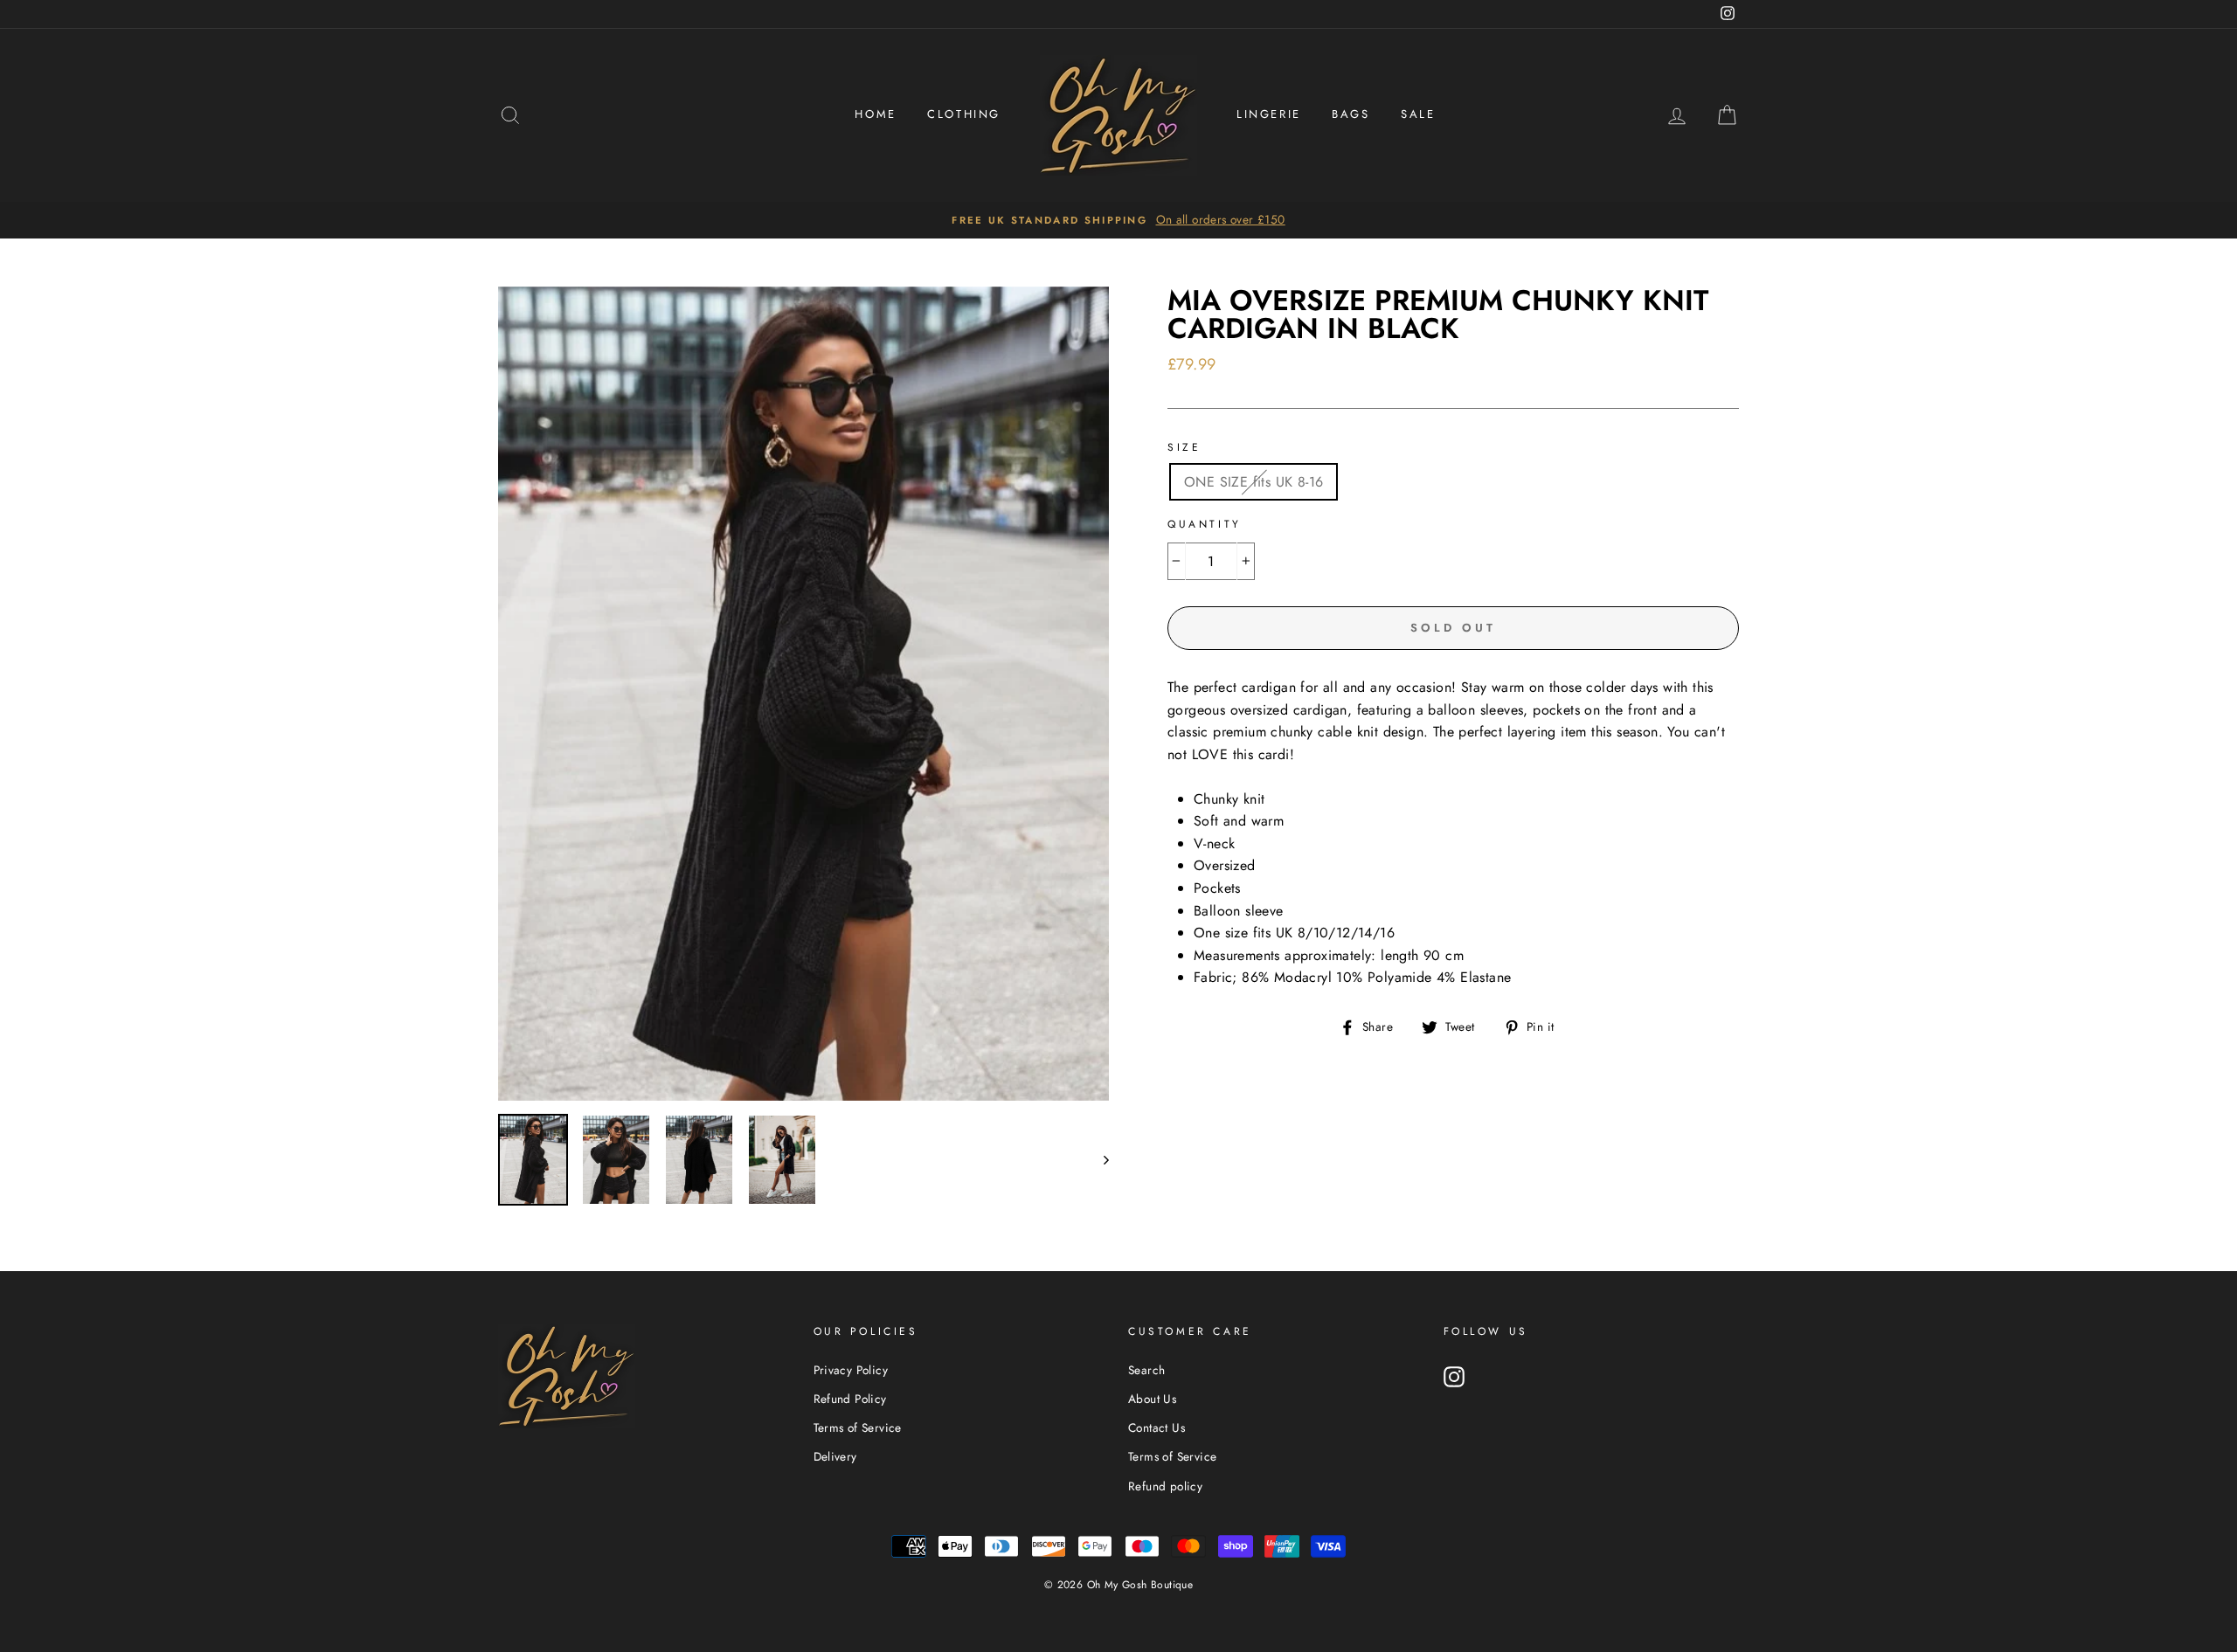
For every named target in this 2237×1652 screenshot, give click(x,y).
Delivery (835, 1456)
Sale (1418, 114)
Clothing (964, 114)
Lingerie (1269, 114)
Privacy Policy (851, 1370)
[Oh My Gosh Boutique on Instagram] (1454, 1377)
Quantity (1205, 524)
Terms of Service (858, 1427)
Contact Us (1157, 1427)
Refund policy (1165, 1486)
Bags (1351, 114)
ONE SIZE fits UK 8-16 (1254, 482)
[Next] (1098, 1160)
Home (875, 114)
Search (1146, 1370)
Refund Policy (850, 1399)
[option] (1118, 220)
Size (1184, 447)
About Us (1152, 1399)
